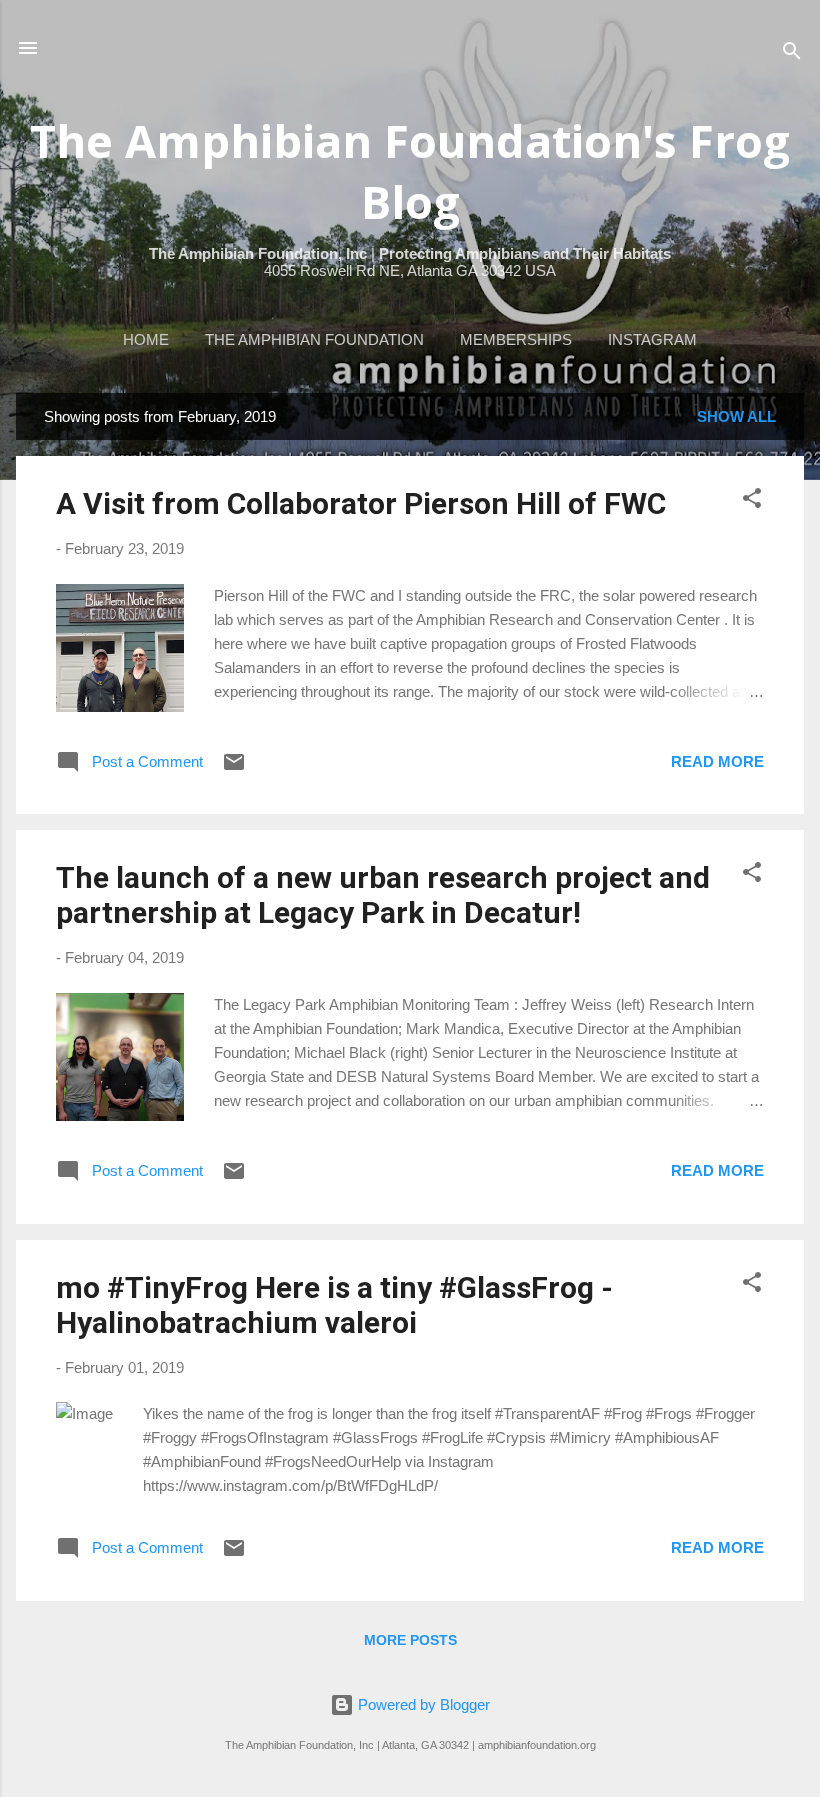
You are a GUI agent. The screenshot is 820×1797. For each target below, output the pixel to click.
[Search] (792, 54)
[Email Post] (234, 768)
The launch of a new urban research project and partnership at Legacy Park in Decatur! (383, 895)
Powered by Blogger (422, 1704)
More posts (410, 1640)
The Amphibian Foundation (314, 339)
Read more (717, 761)
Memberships (516, 339)
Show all (736, 416)
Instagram (652, 339)
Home (146, 339)
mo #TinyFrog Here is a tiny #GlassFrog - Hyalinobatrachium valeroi (334, 1305)
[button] (752, 501)
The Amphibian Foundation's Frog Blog (410, 171)
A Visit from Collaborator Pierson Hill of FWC (361, 503)
